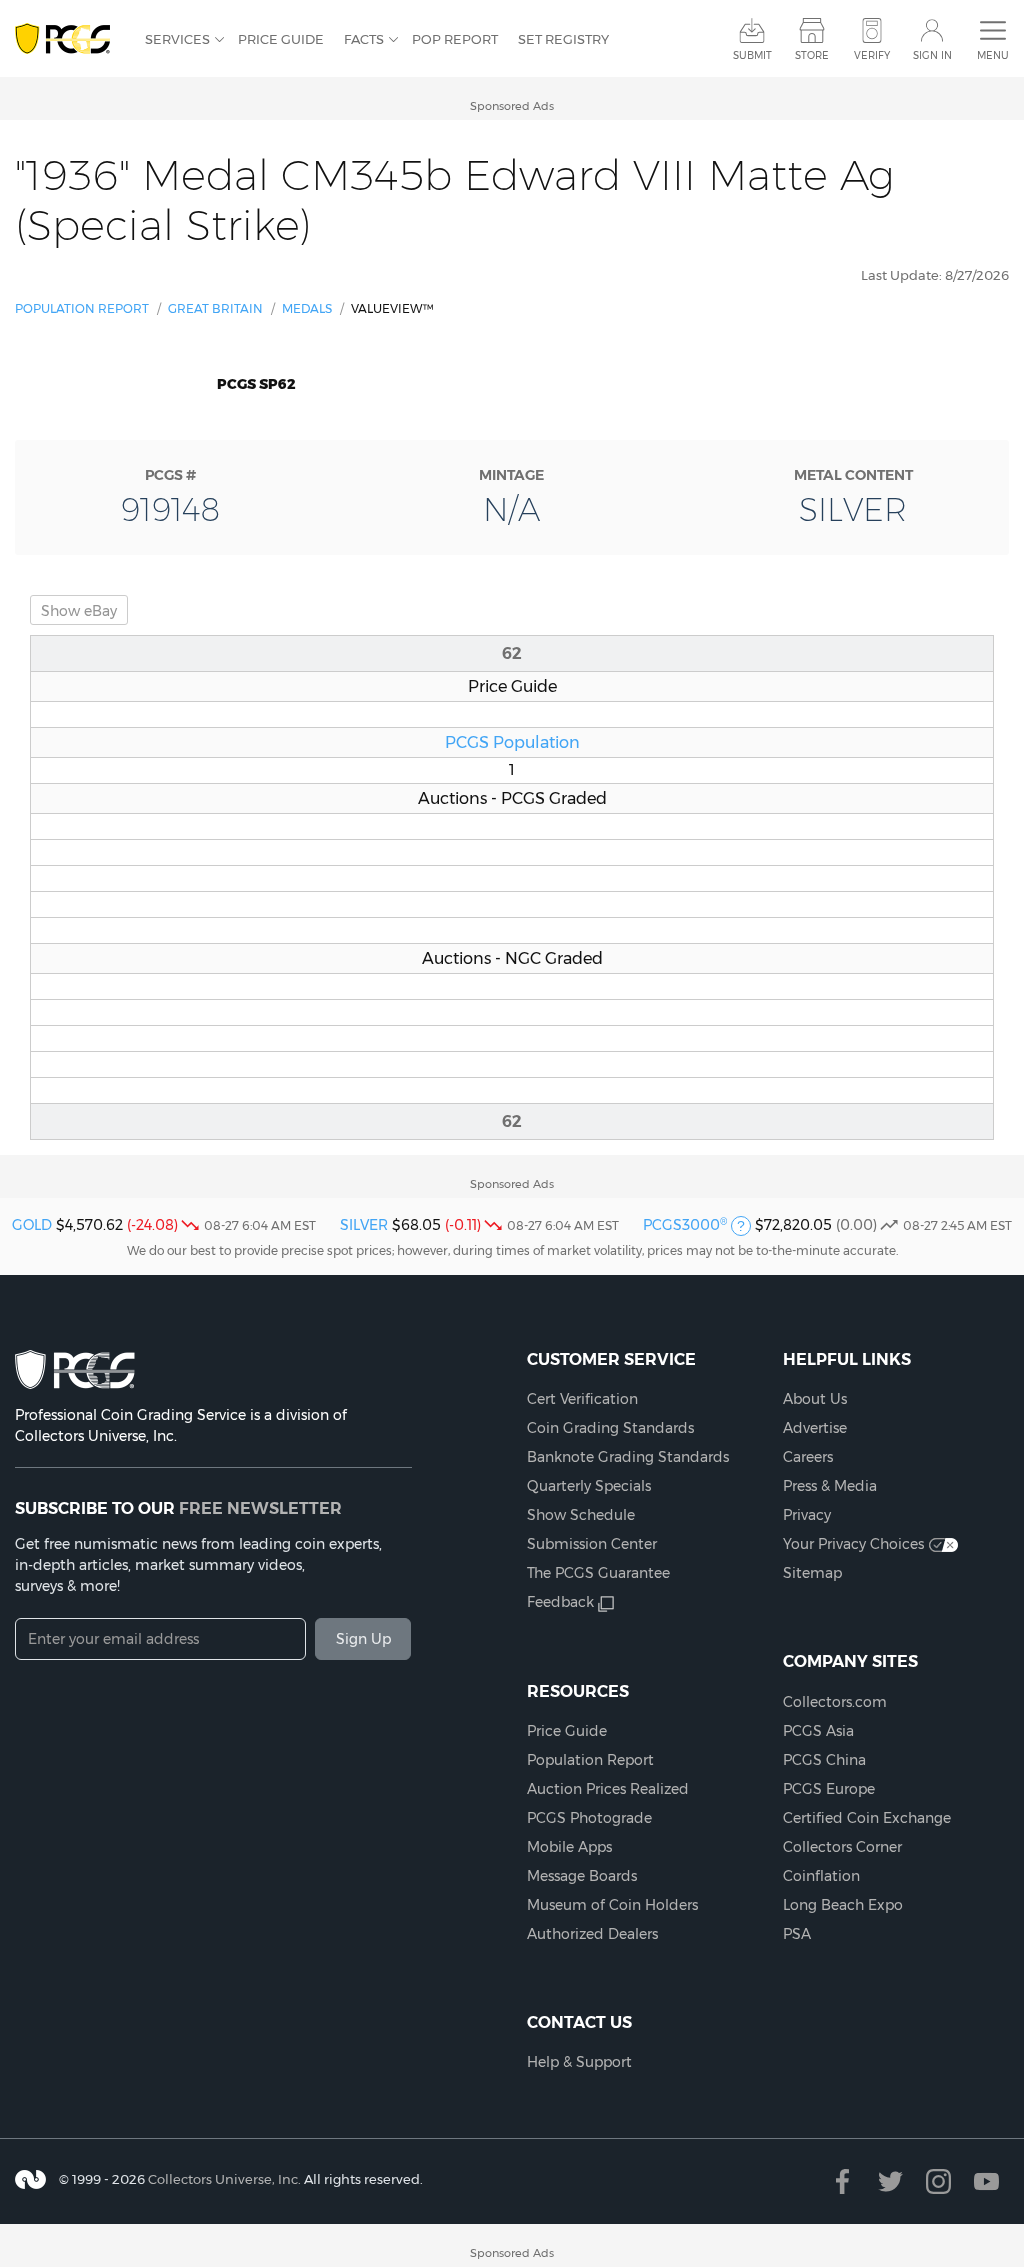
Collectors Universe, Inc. (224, 2179)
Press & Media (830, 1486)
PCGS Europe (829, 1789)
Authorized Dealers (592, 1934)
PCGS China (824, 1760)
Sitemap (812, 1573)
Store (812, 55)
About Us (815, 1399)
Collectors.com (835, 1702)
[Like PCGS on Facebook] (842, 2181)
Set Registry (563, 39)
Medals (307, 308)
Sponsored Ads (512, 106)
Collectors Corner (842, 1847)
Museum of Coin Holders (612, 1905)
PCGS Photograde (589, 1818)
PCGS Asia (818, 1731)
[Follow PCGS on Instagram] (938, 2181)
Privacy (807, 1515)
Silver (364, 1225)
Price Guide (281, 39)
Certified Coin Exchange (867, 1818)
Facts (364, 39)
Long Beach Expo (843, 1905)
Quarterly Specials (589, 1486)
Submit (752, 55)
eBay (79, 611)
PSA (797, 1934)
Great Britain (215, 308)
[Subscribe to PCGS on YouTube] (986, 2181)
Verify (872, 55)
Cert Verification (582, 1399)
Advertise (815, 1428)
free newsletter (260, 1508)
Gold (32, 1225)
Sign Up (363, 1639)
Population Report (82, 308)
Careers (808, 1457)
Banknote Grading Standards (628, 1457)
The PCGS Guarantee (598, 1573)
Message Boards (582, 1876)
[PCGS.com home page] (70, 39)
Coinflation (821, 1876)
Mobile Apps (569, 1847)
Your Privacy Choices (853, 1544)
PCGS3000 (685, 1225)
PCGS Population (512, 742)
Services (177, 39)
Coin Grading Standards (610, 1428)
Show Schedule (581, 1515)
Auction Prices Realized (608, 1789)
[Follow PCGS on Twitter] (890, 2181)
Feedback (560, 1602)
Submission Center (592, 1544)
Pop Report (455, 39)
